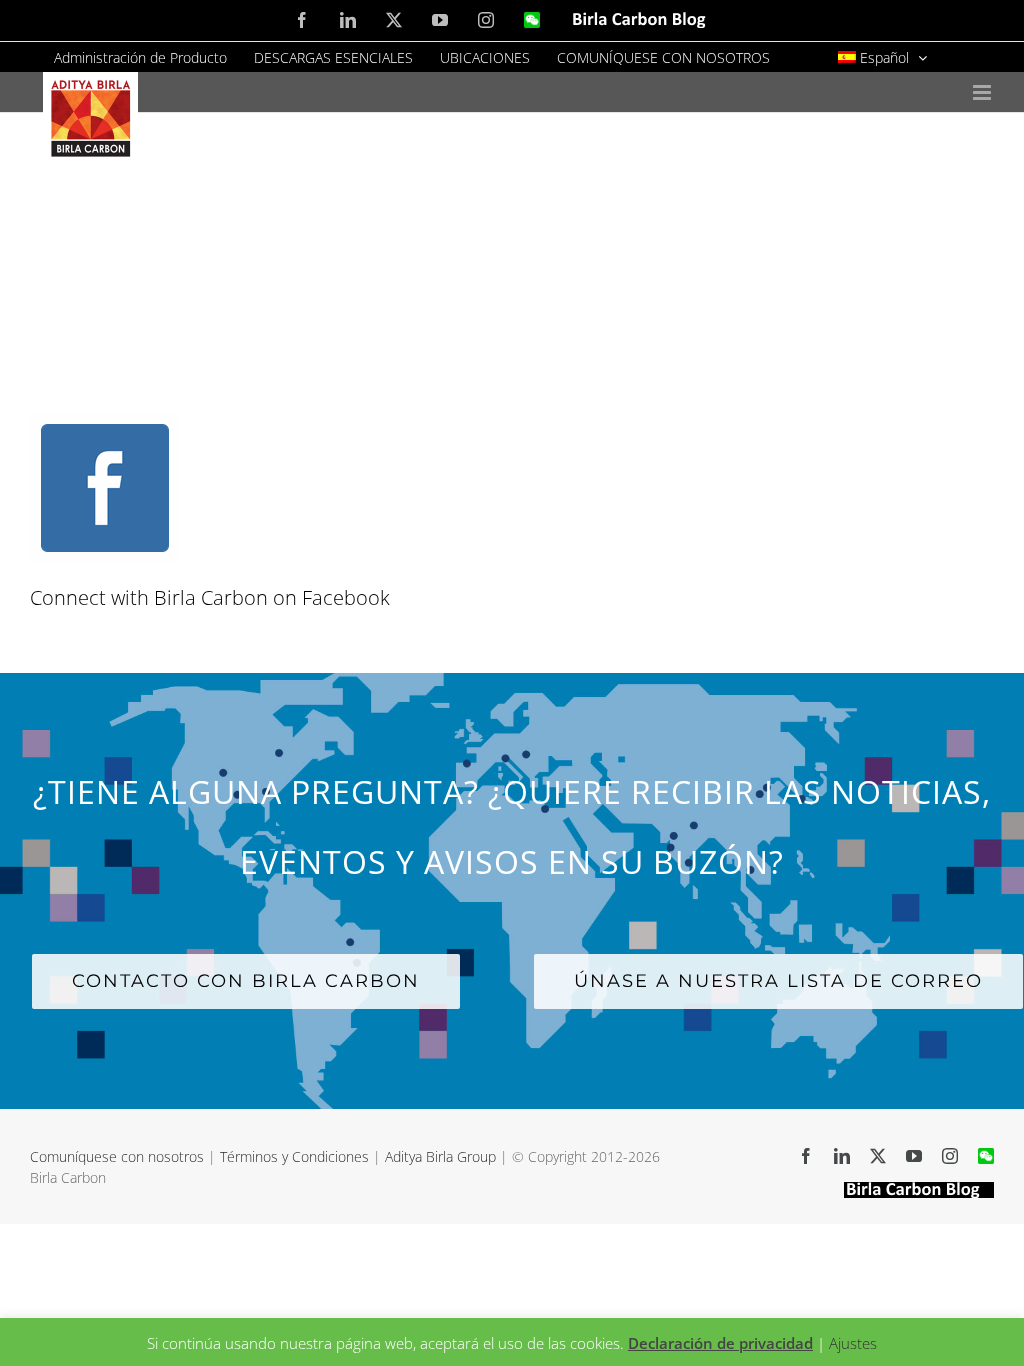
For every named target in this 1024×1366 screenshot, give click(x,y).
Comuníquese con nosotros (119, 1156)
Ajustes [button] (853, 1343)
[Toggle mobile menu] (983, 92)
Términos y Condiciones (294, 1156)
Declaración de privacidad (720, 1343)
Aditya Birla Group (440, 1156)
